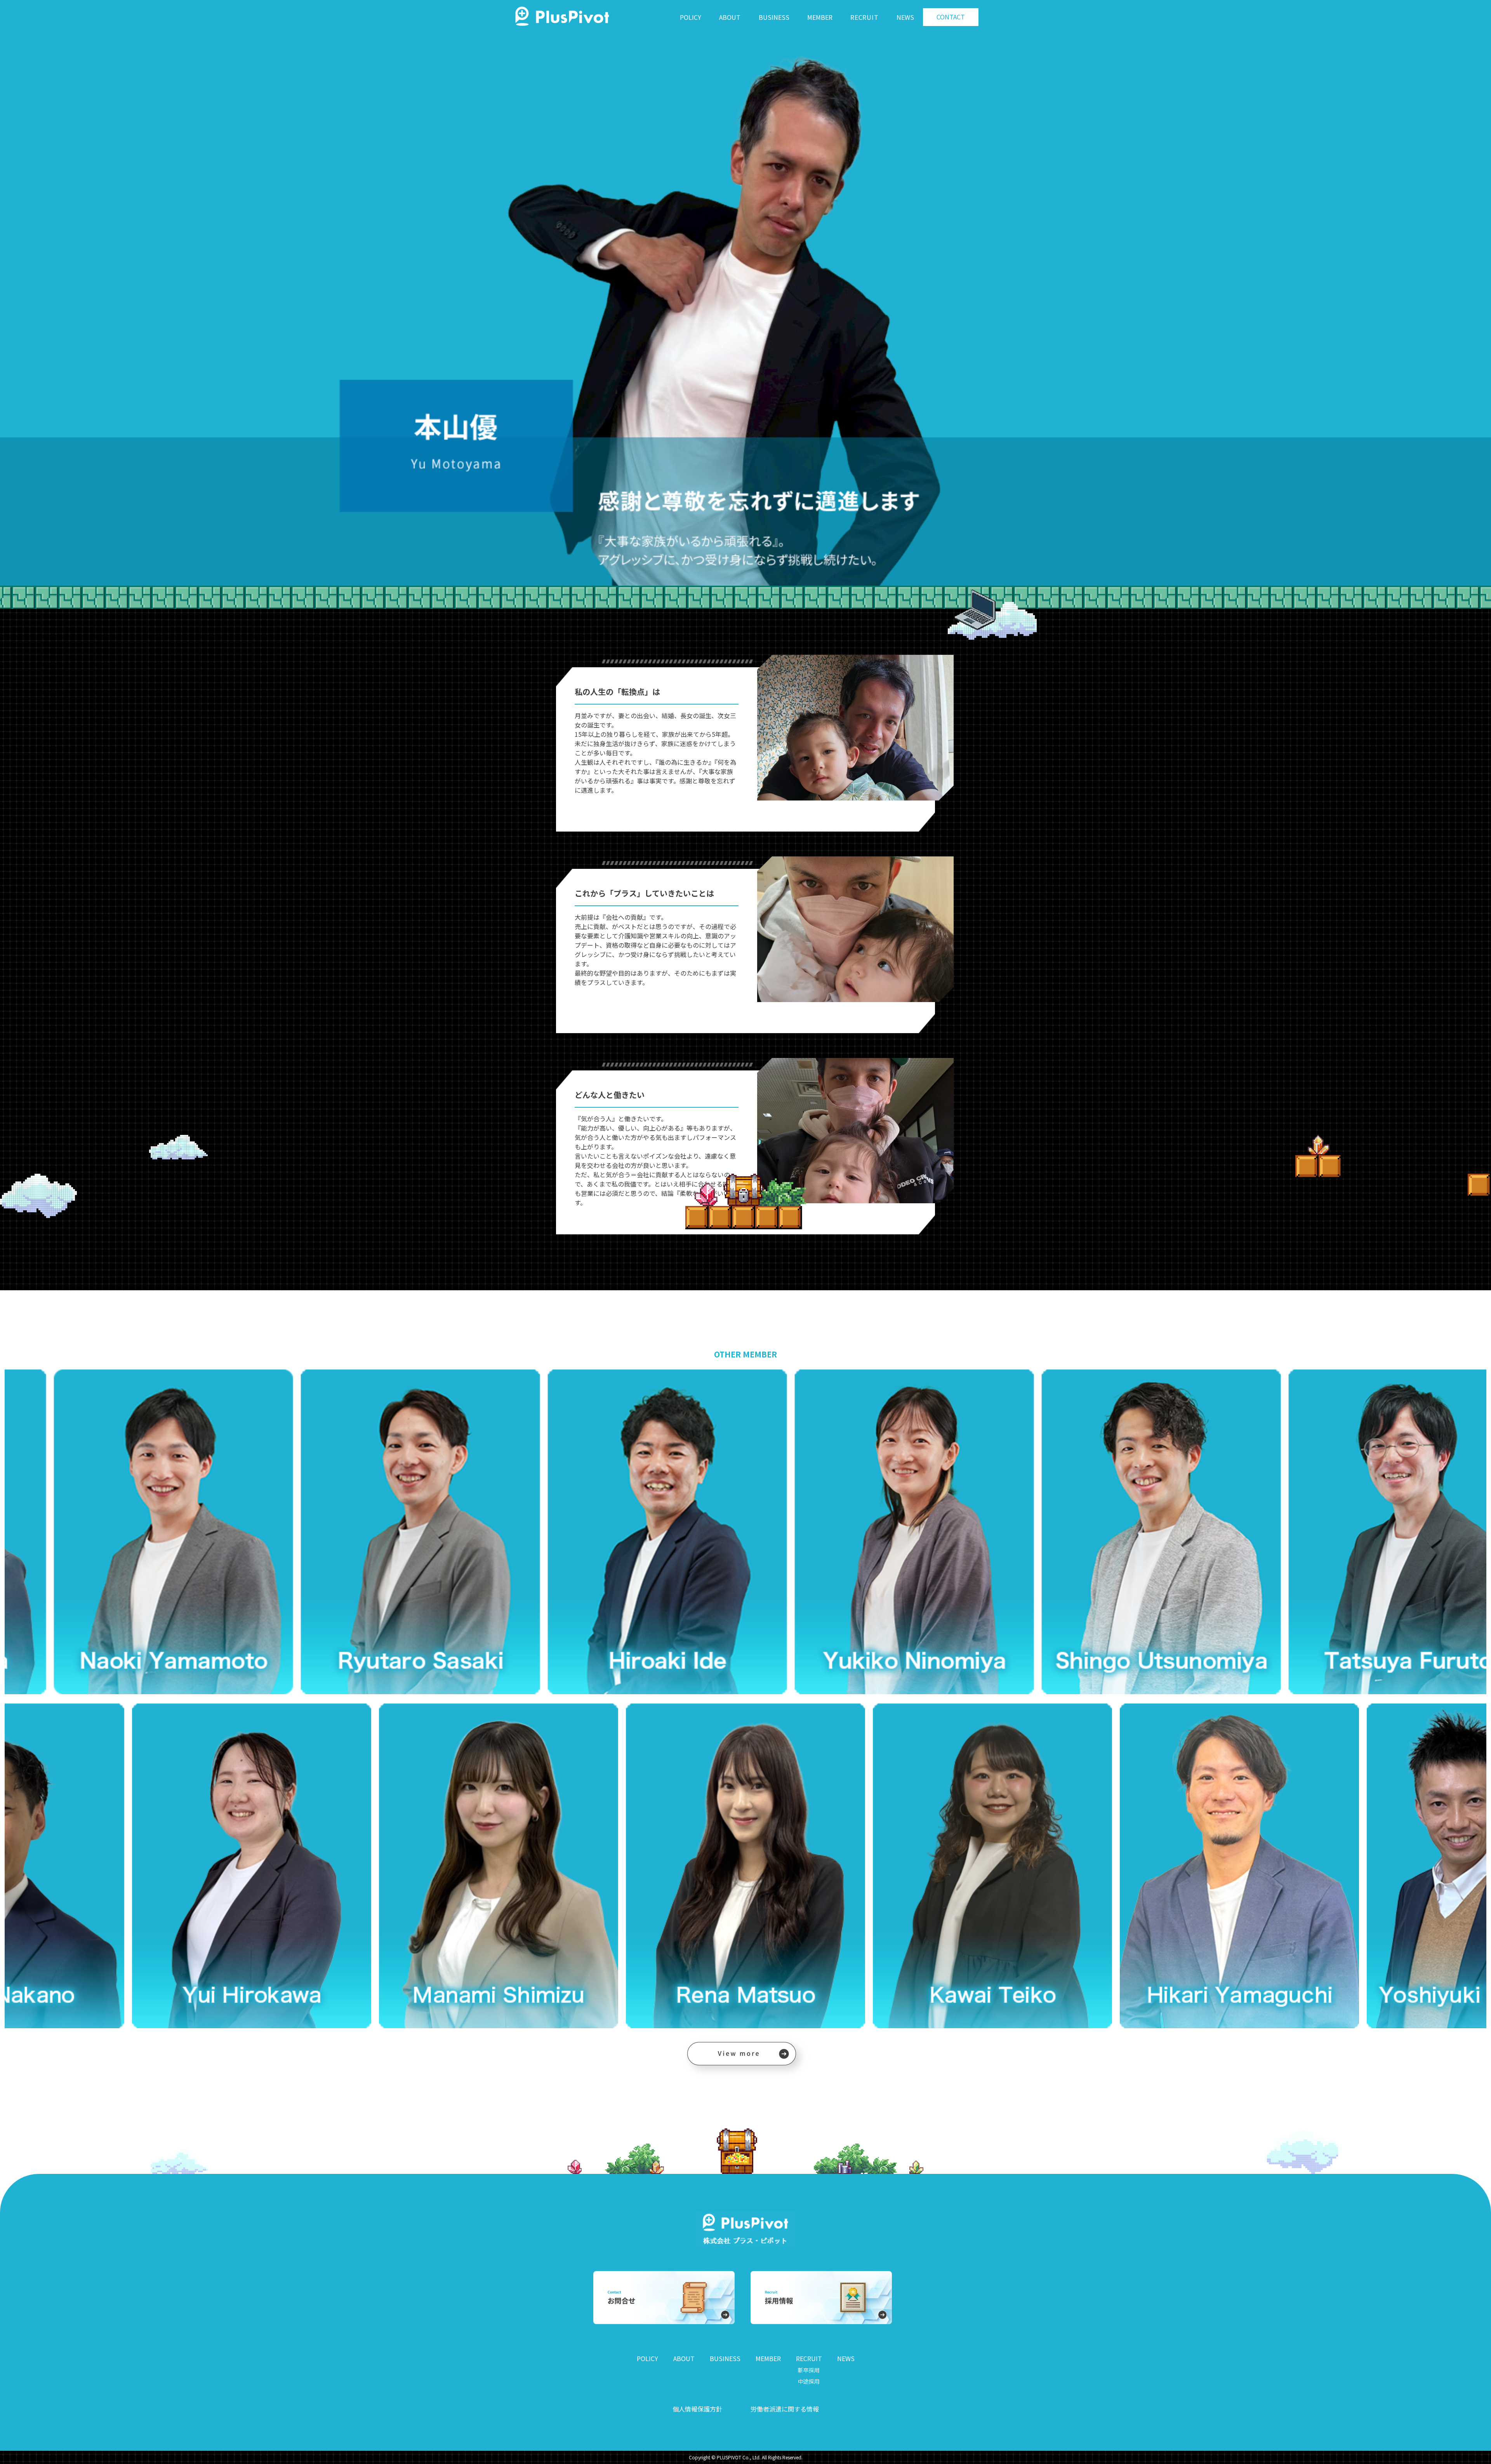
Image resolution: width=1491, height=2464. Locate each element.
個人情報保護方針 (697, 2409)
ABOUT (730, 17)
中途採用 (809, 2381)
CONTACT (951, 17)
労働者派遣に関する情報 (785, 2409)
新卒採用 (809, 2370)
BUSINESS (774, 17)
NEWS (905, 17)
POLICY (691, 17)
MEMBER (820, 17)
